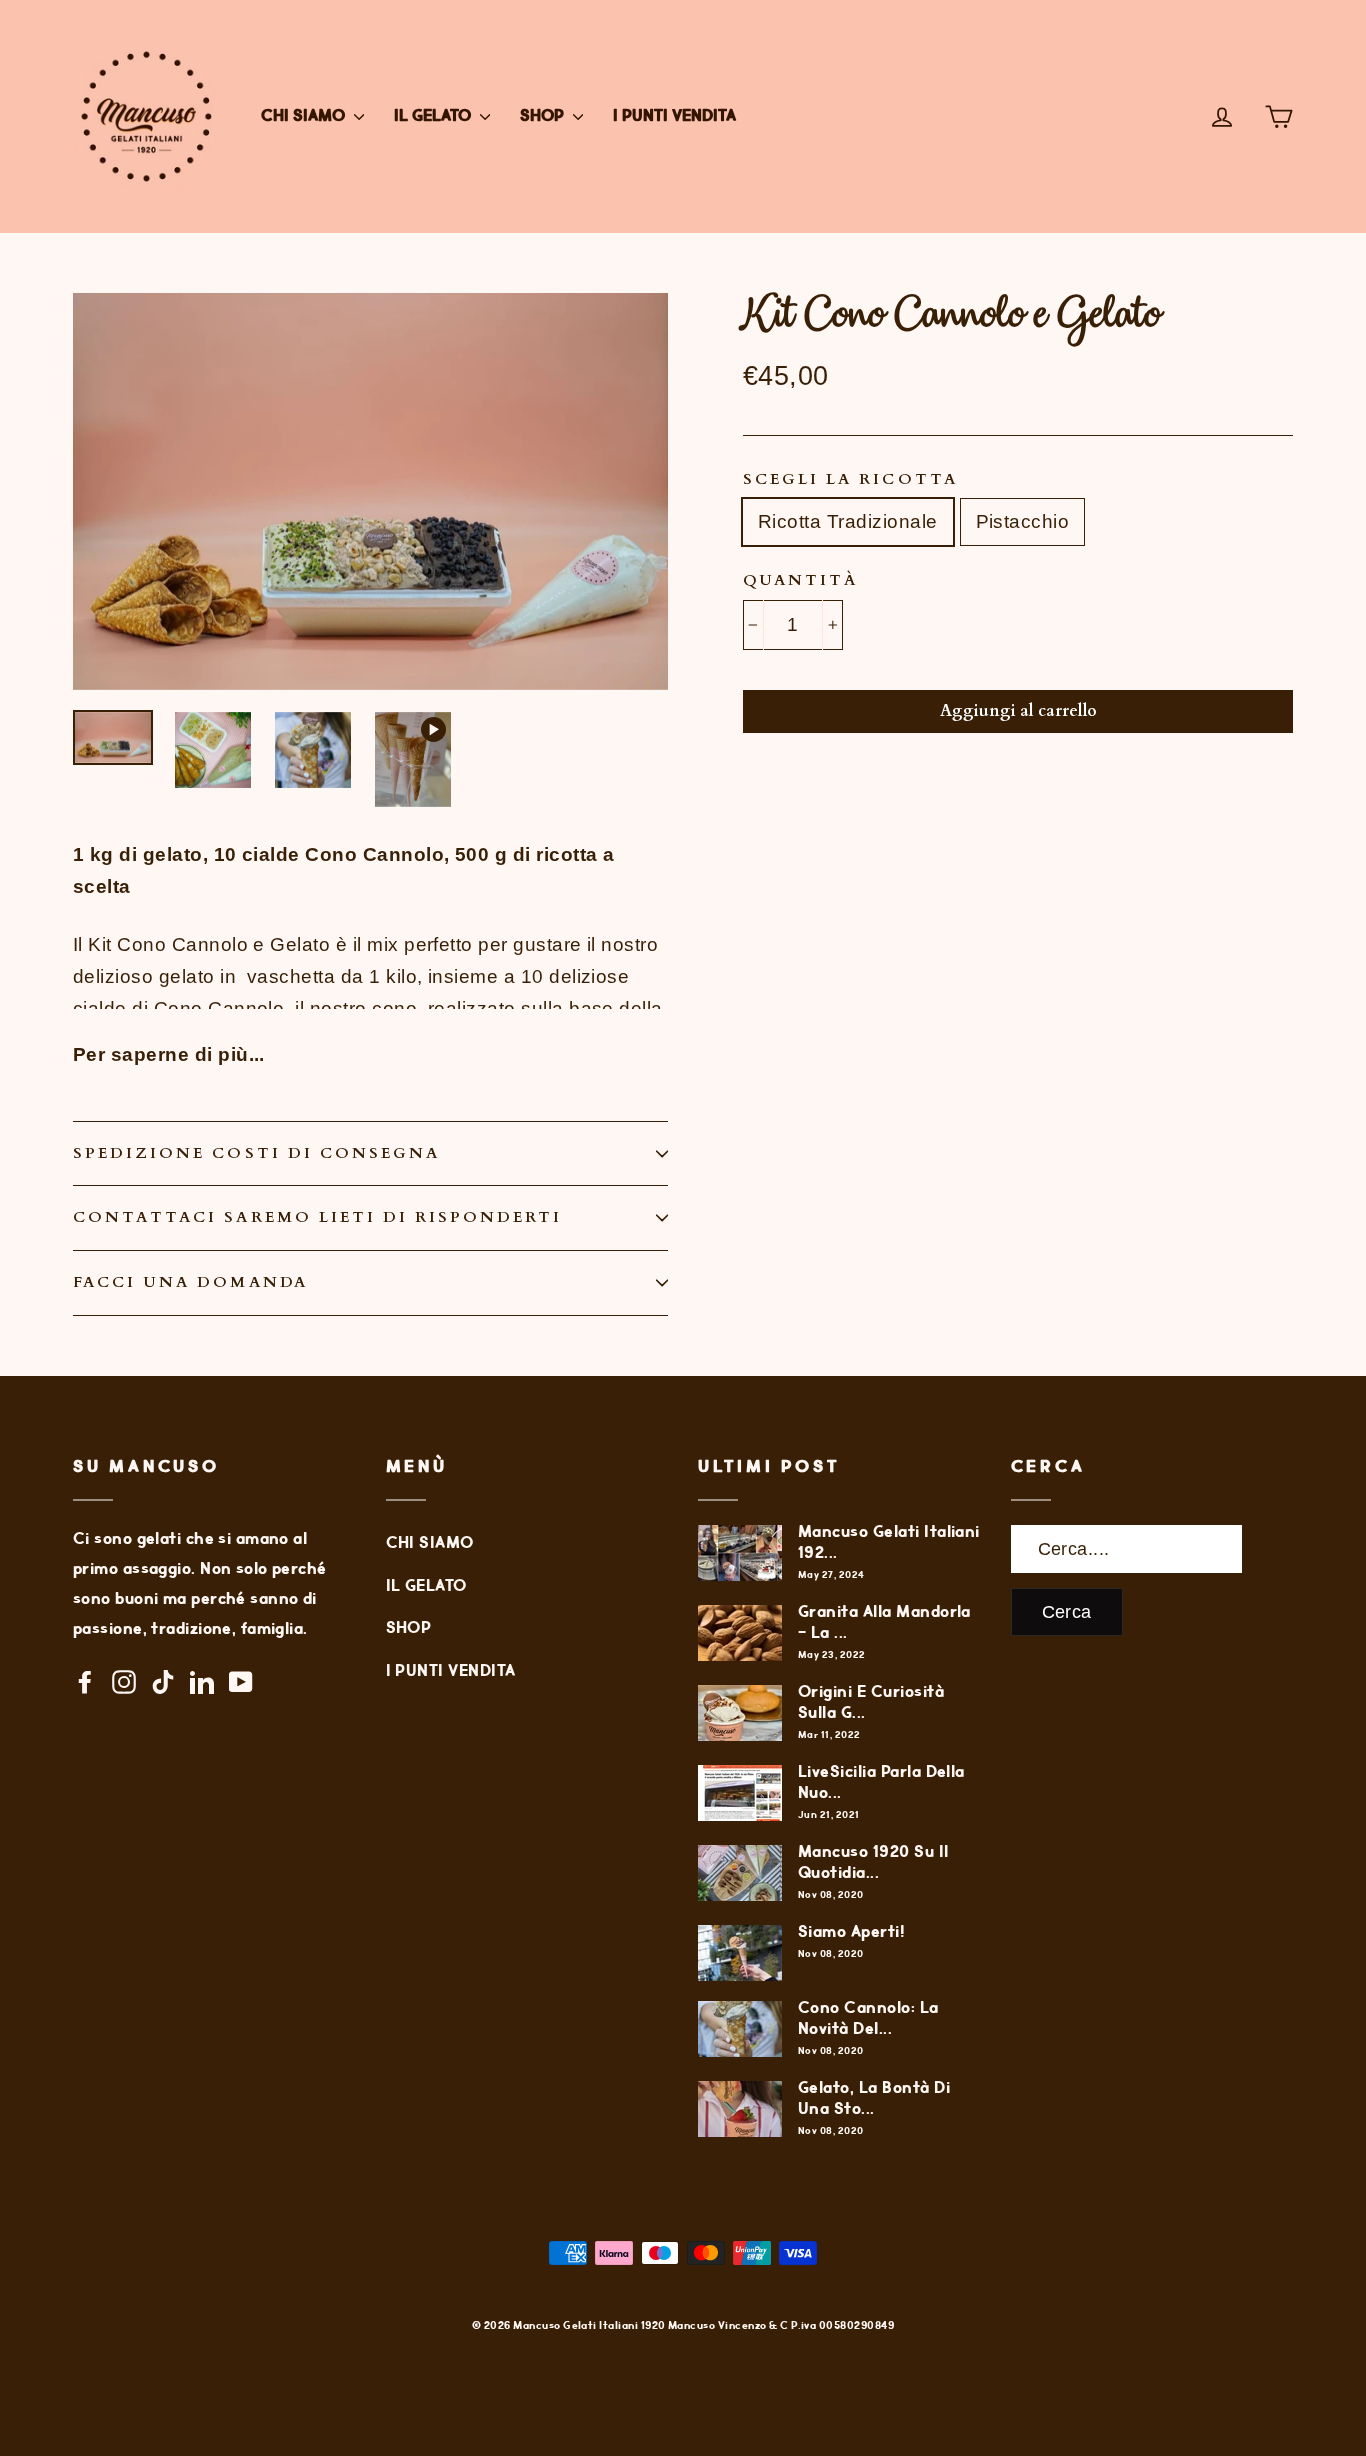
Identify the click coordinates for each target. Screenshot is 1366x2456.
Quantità (800, 581)
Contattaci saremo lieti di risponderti (318, 1217)
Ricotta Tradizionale (848, 521)
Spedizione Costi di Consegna (256, 1153)
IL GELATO (434, 116)
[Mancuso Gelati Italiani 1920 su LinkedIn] (202, 1681)
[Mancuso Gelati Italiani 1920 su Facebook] (85, 1681)
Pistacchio (1023, 521)
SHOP (544, 116)
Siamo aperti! (851, 1932)
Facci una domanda (190, 1282)
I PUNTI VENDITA (674, 116)
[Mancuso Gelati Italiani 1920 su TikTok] (163, 1681)
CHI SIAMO (305, 116)
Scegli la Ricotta (850, 480)
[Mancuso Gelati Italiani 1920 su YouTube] (241, 1681)
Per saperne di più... (169, 1054)
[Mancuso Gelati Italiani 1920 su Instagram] (124, 1681)
